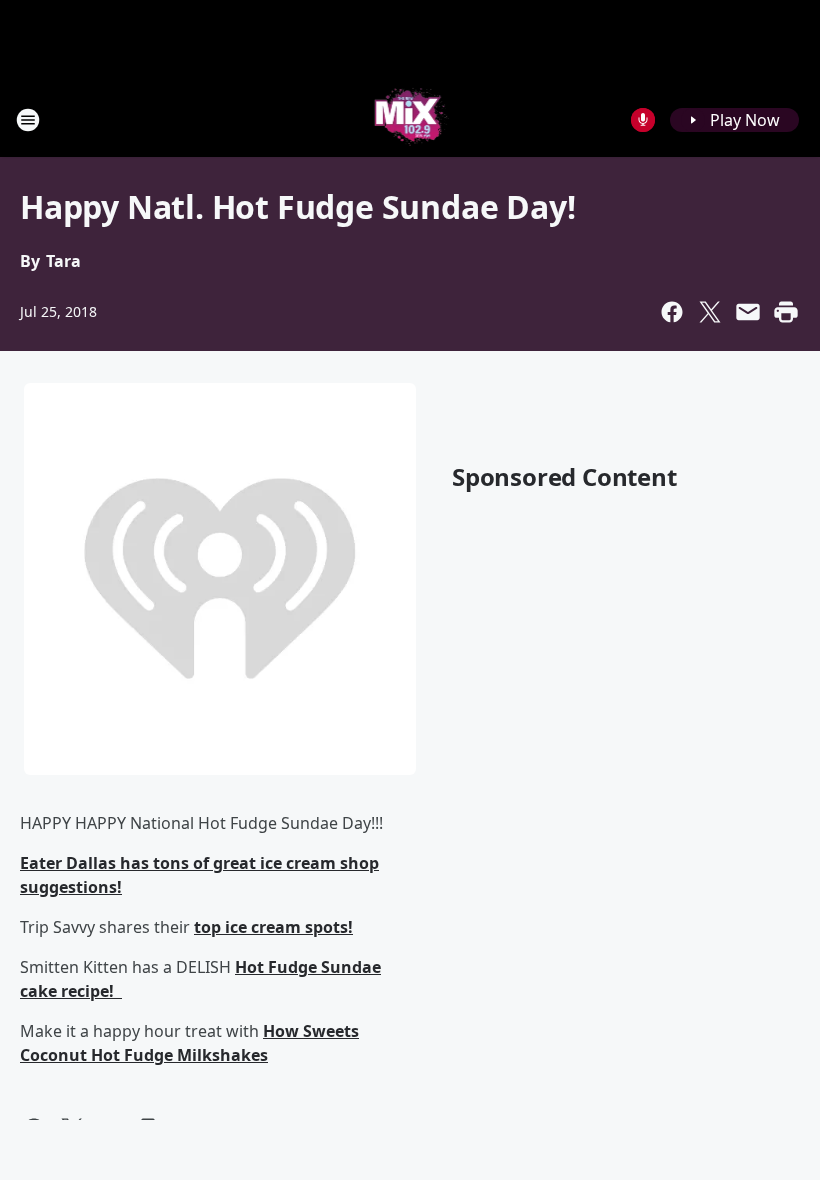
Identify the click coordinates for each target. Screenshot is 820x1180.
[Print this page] (786, 312)
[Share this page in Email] (748, 312)
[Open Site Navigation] (28, 120)
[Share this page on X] (710, 312)
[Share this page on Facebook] (672, 312)
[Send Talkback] (643, 120)
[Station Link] (410, 119)
